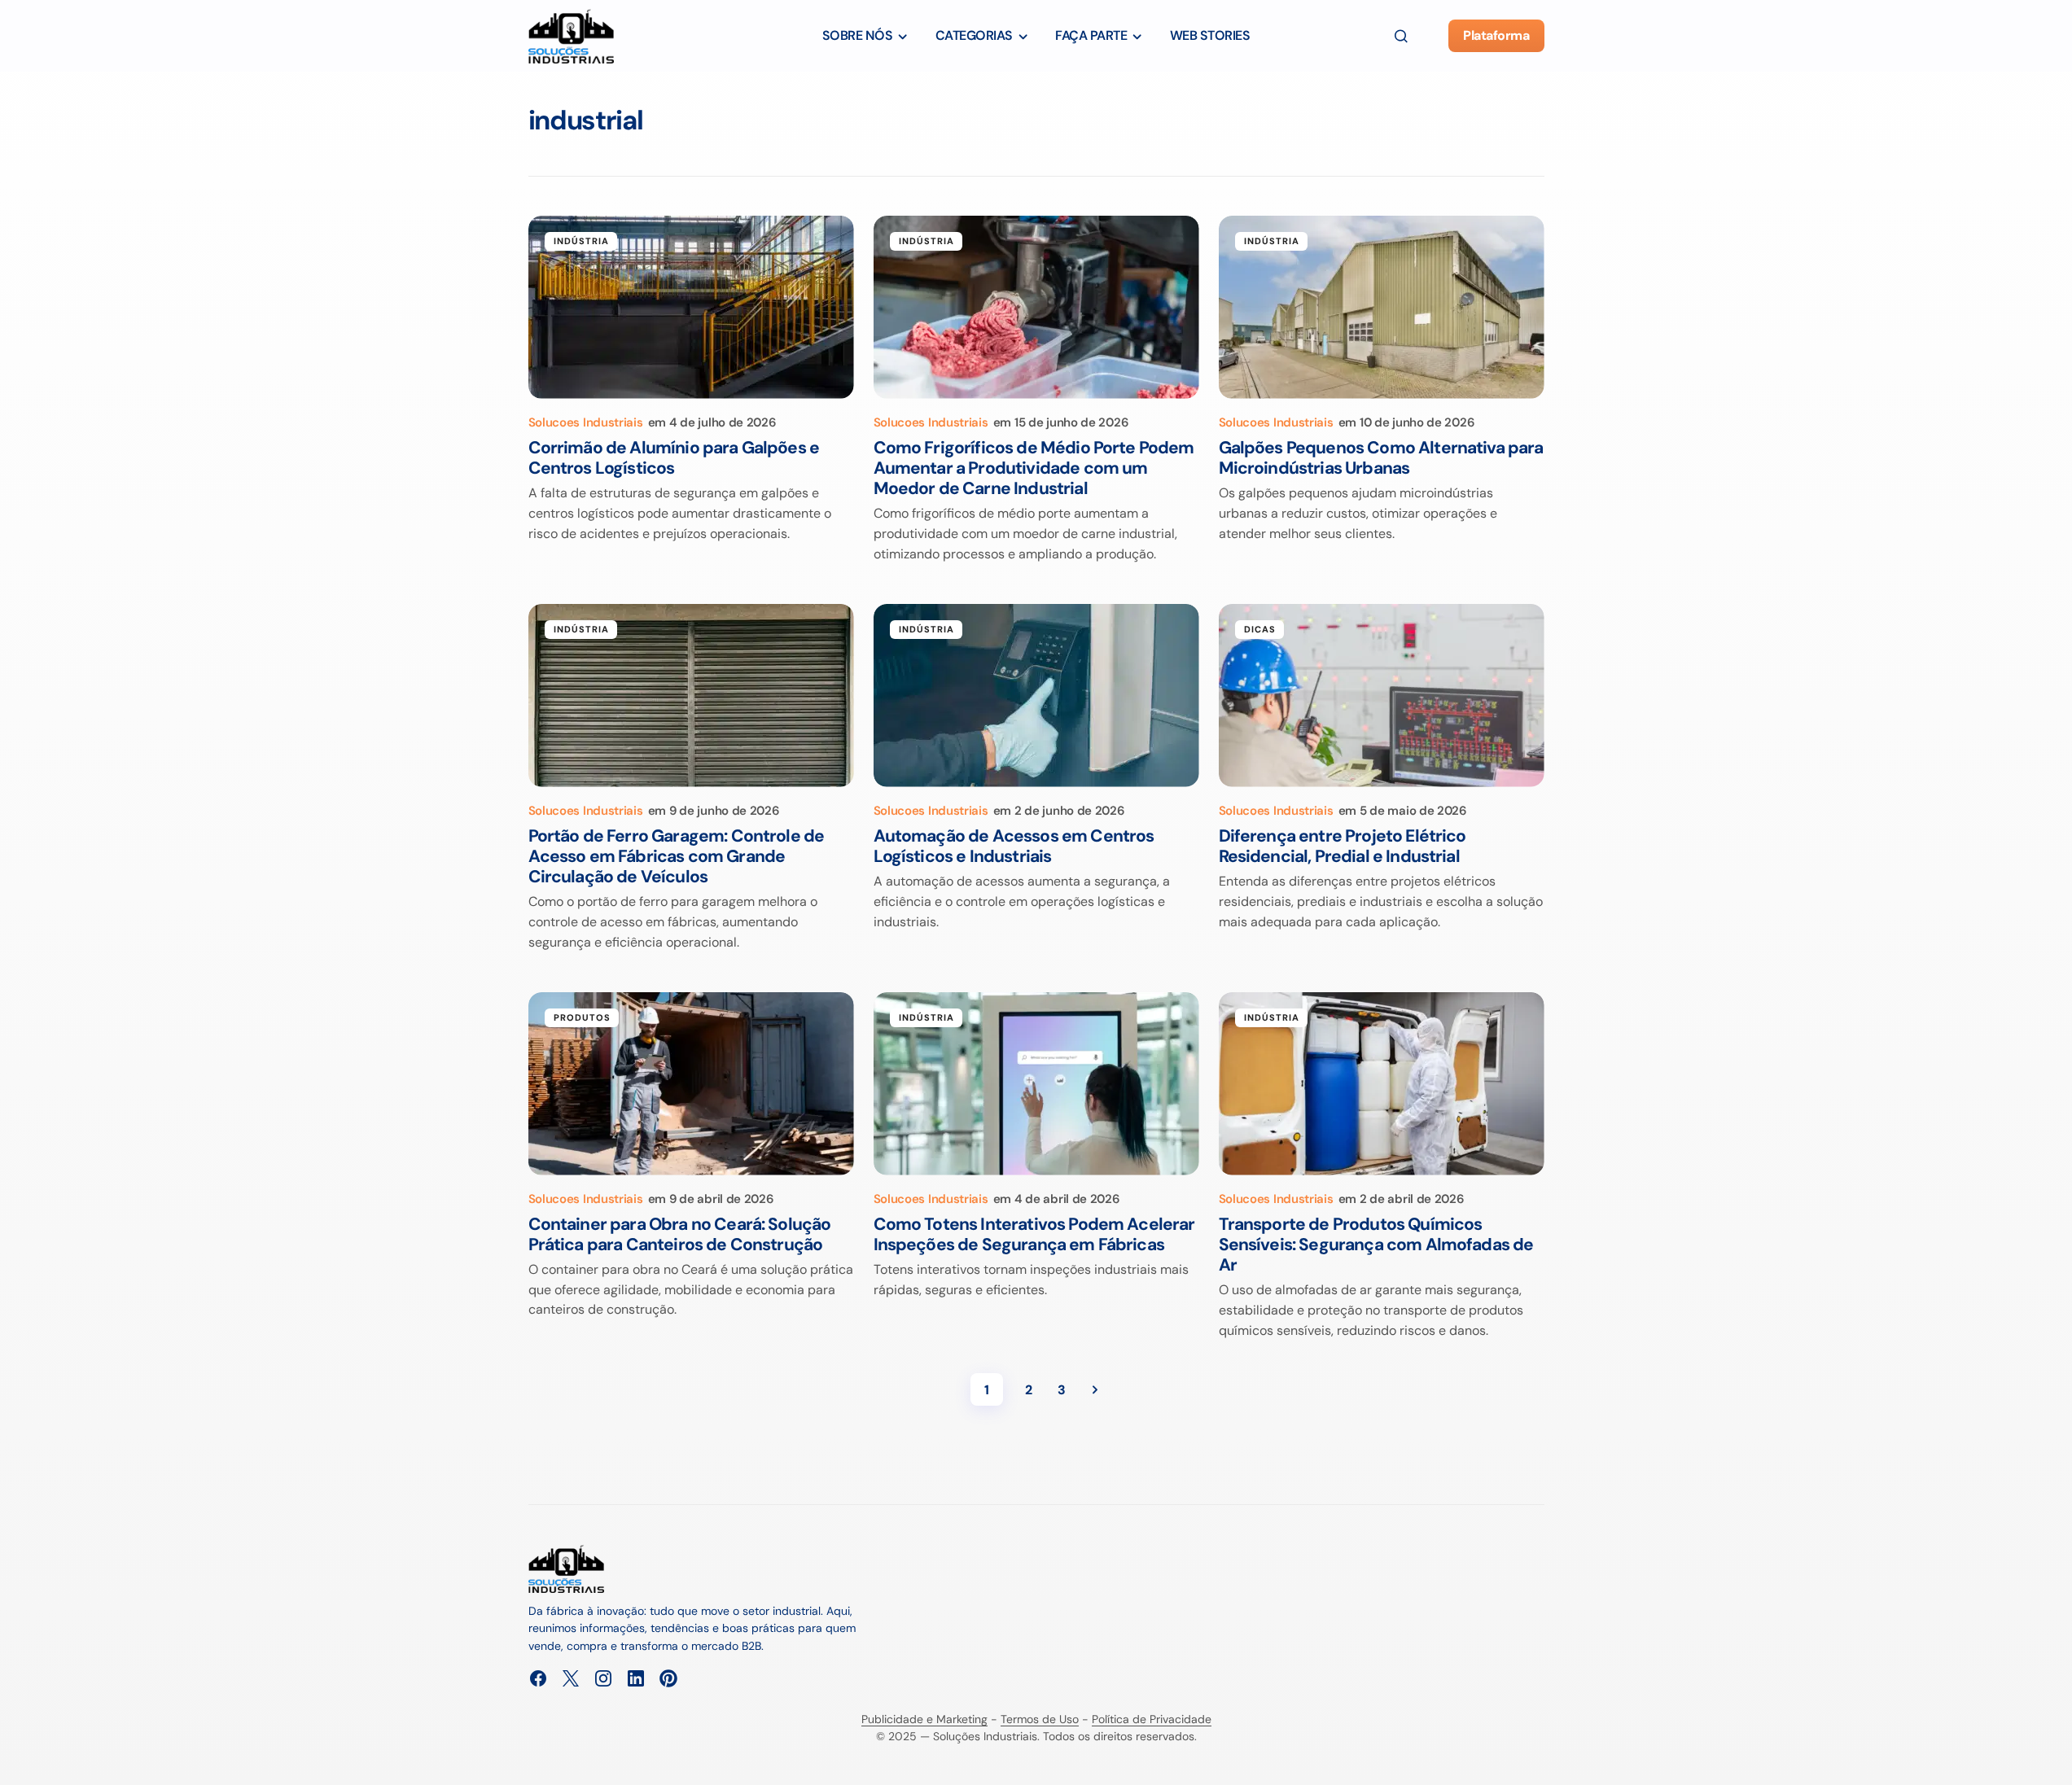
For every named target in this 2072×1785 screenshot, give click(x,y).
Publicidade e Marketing (924, 1719)
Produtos (583, 1017)
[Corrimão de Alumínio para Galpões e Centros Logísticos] (691, 307)
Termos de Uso (1040, 1719)
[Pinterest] (668, 1678)
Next (1095, 1389)
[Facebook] (538, 1678)
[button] (1401, 36)
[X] (571, 1678)
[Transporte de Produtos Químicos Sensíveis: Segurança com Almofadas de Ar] (1382, 1084)
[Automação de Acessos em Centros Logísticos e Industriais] (1036, 696)
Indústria (582, 241)
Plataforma (1496, 35)
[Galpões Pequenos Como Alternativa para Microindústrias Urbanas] (1382, 307)
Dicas (1260, 629)
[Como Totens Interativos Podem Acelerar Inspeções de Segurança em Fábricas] (1036, 1084)
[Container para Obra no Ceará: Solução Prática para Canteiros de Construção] (691, 1084)
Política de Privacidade (1152, 1719)
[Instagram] (603, 1678)
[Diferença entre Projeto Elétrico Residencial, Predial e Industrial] (1382, 696)
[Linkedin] (636, 1678)
